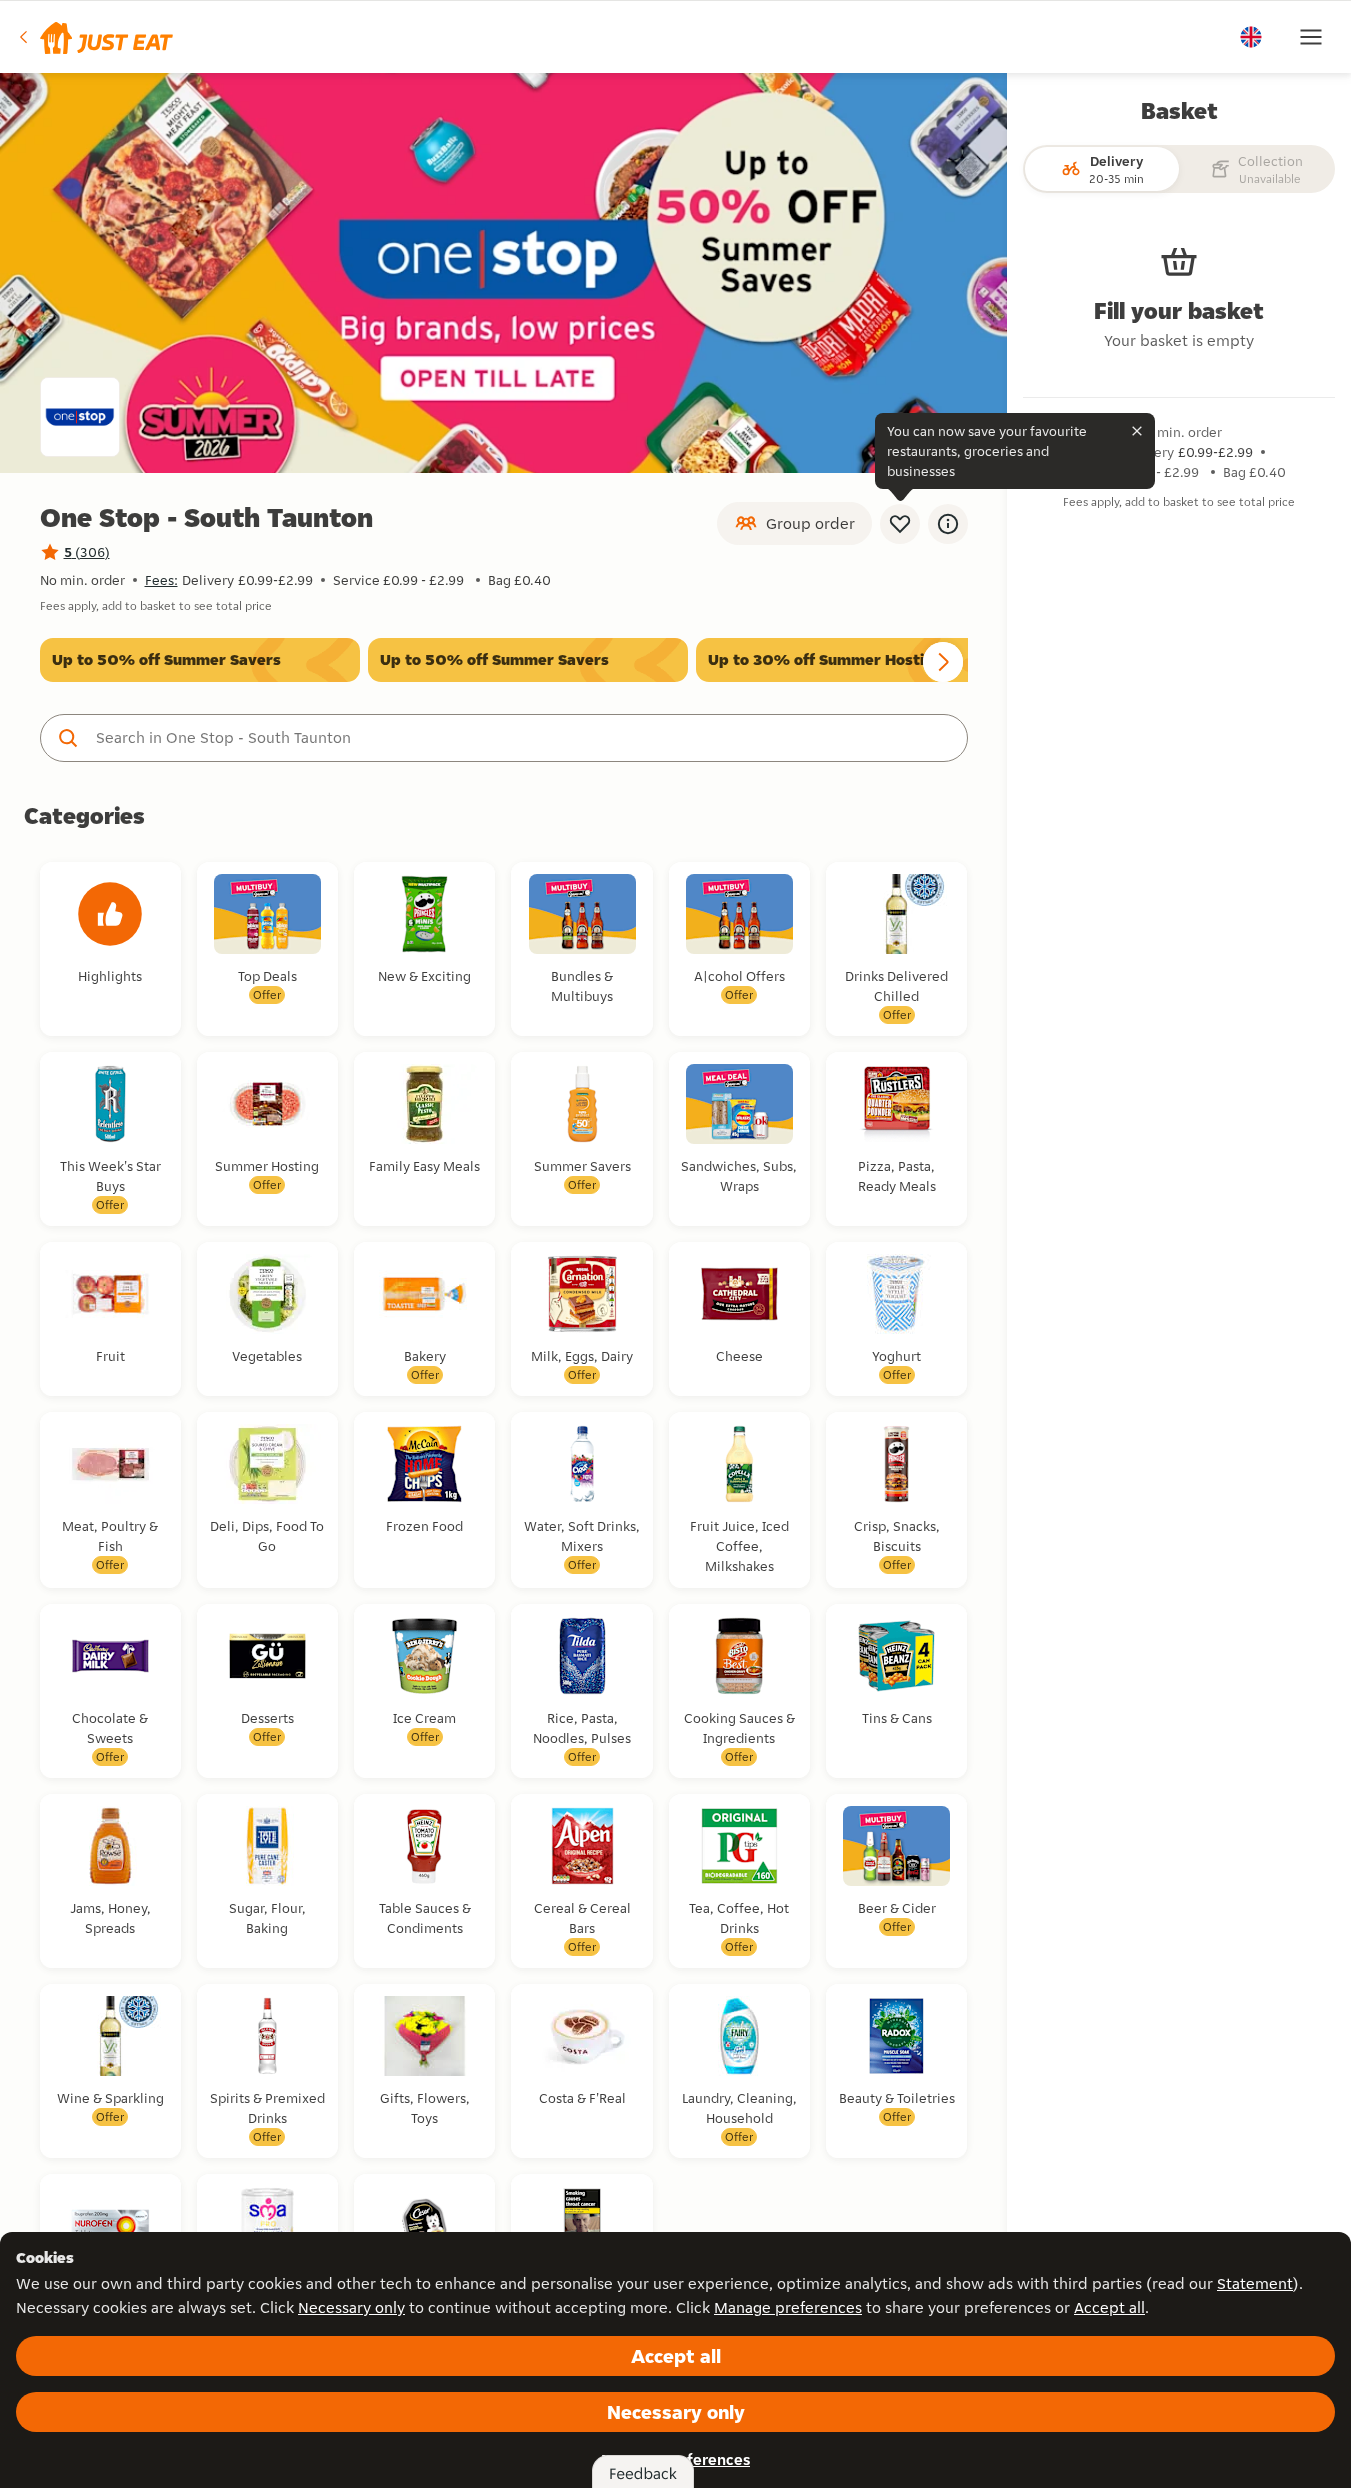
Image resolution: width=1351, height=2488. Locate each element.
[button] (94, 37)
